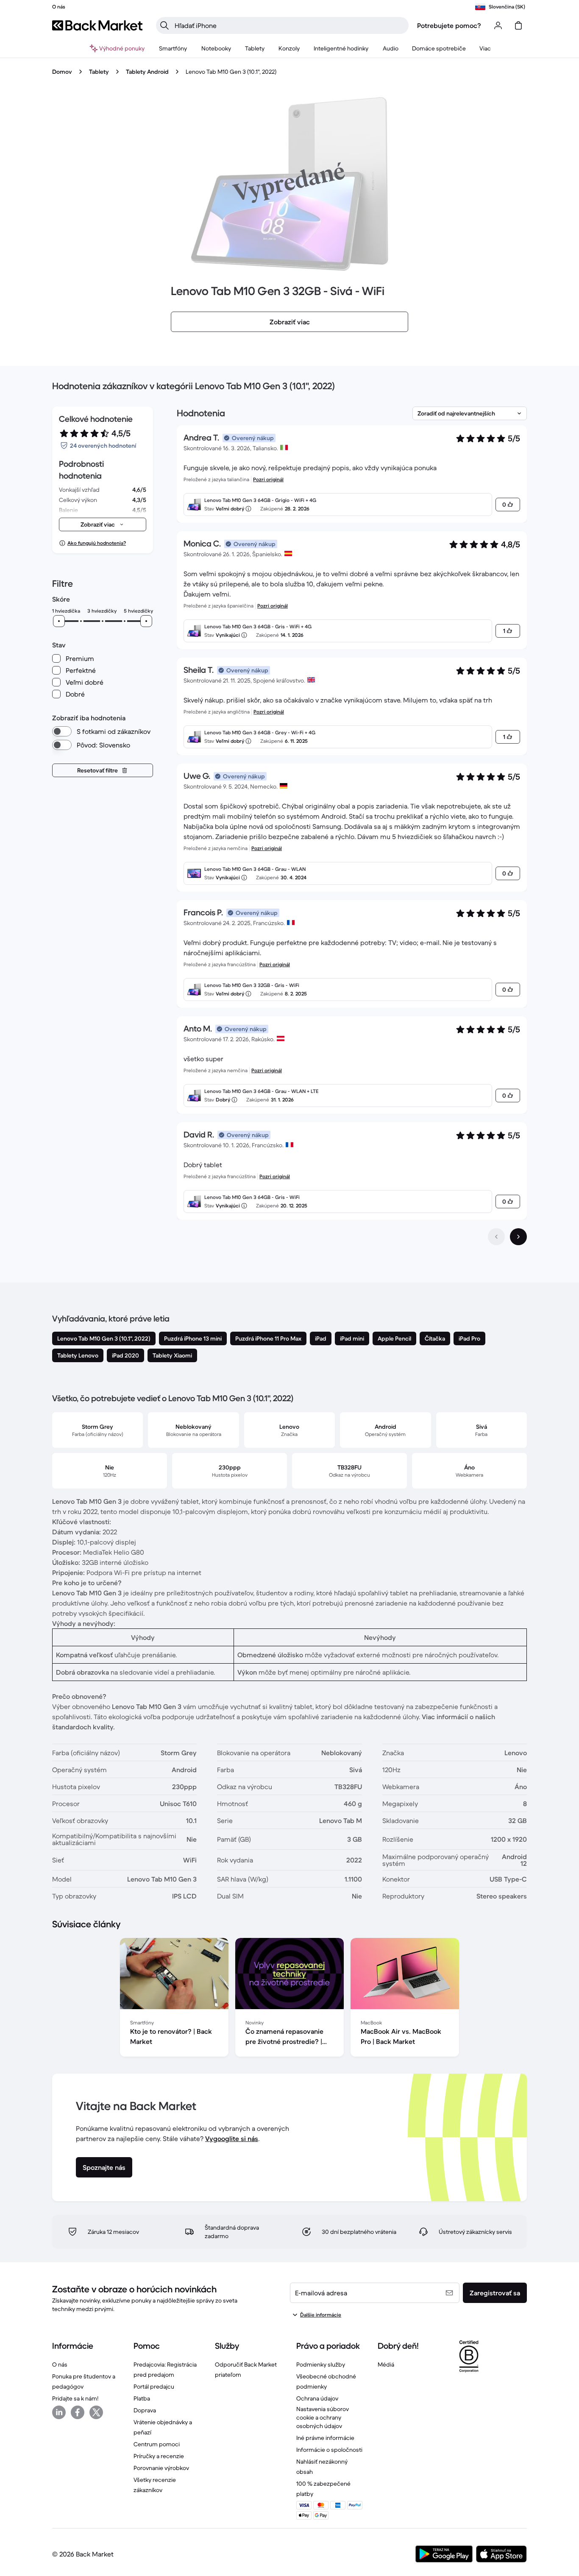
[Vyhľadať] (164, 25)
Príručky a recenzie (159, 2456)
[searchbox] (289, 25)
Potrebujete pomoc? (449, 25)
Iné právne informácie (325, 2438)
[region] (289, 1999)
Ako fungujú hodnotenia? (97, 543)
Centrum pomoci (157, 2444)
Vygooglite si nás (232, 2138)
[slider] (59, 621)
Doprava (145, 2410)
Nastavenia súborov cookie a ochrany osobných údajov (323, 2417)
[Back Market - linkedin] (59, 2412)
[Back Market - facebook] (78, 2412)
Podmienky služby (321, 2364)
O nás (60, 2364)
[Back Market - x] (96, 2412)
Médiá (386, 2364)
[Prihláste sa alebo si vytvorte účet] (498, 25)
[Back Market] (97, 25)
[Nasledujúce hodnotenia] (518, 1237)
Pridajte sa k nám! (75, 2398)
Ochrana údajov (317, 2398)
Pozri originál (268, 479)
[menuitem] (173, 48)
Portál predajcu (154, 2386)
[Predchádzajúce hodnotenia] (496, 1237)
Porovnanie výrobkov (161, 2468)
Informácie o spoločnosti (329, 2450)
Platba (142, 2398)
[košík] (518, 25)
